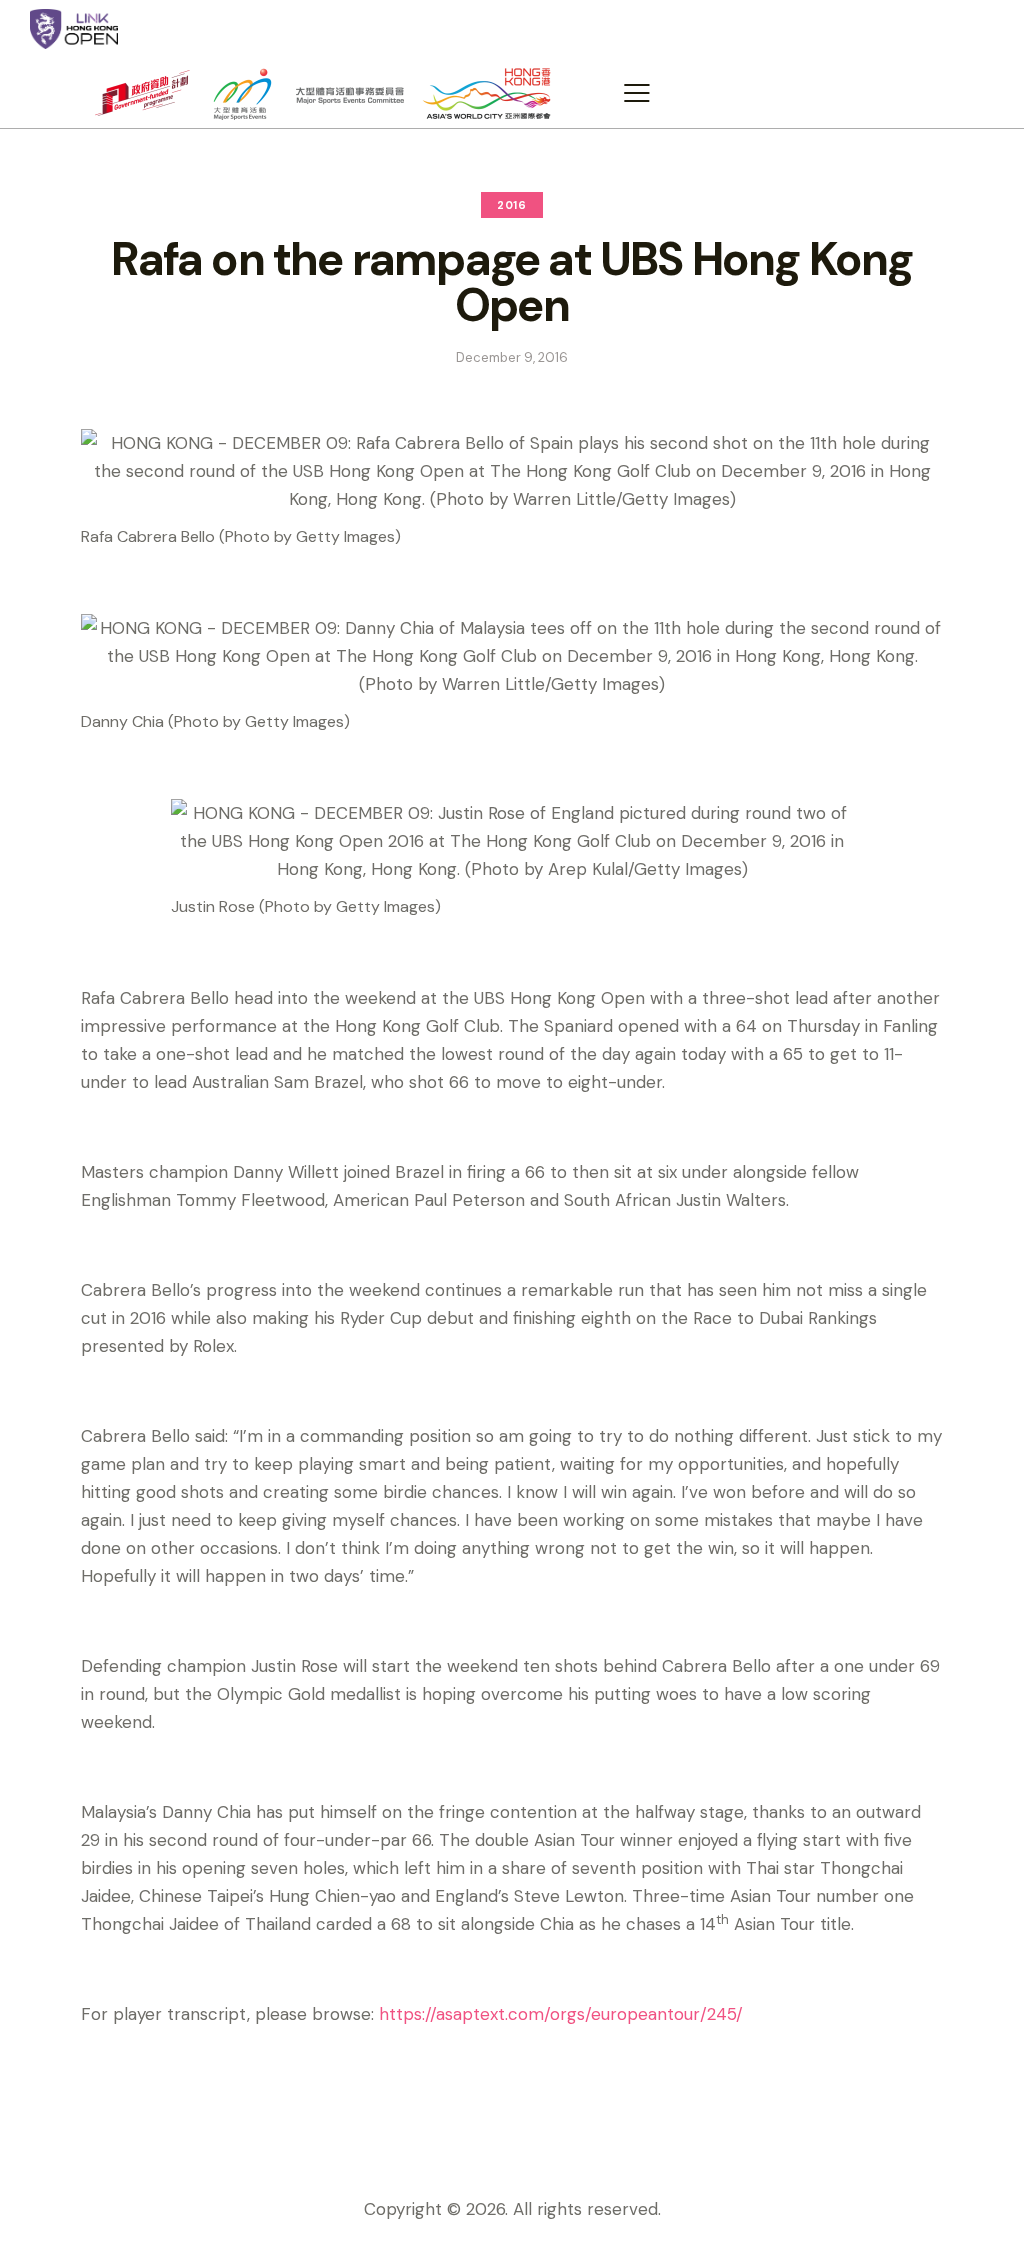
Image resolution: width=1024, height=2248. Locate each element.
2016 (511, 205)
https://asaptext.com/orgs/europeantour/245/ (561, 2014)
